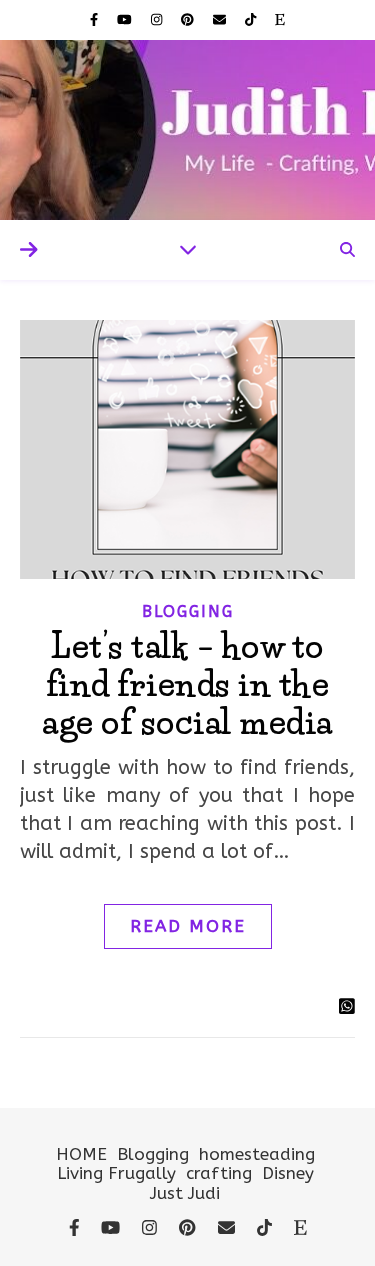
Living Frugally (116, 1173)
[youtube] (126, 19)
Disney (288, 1173)
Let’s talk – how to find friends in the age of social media (187, 684)
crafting (219, 1173)
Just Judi (185, 1193)
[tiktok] (252, 19)
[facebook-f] (96, 19)
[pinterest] (189, 19)
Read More (188, 926)
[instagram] (158, 19)
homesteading (257, 1154)
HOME (81, 1154)
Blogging (188, 611)
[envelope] (221, 19)
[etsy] (280, 19)
